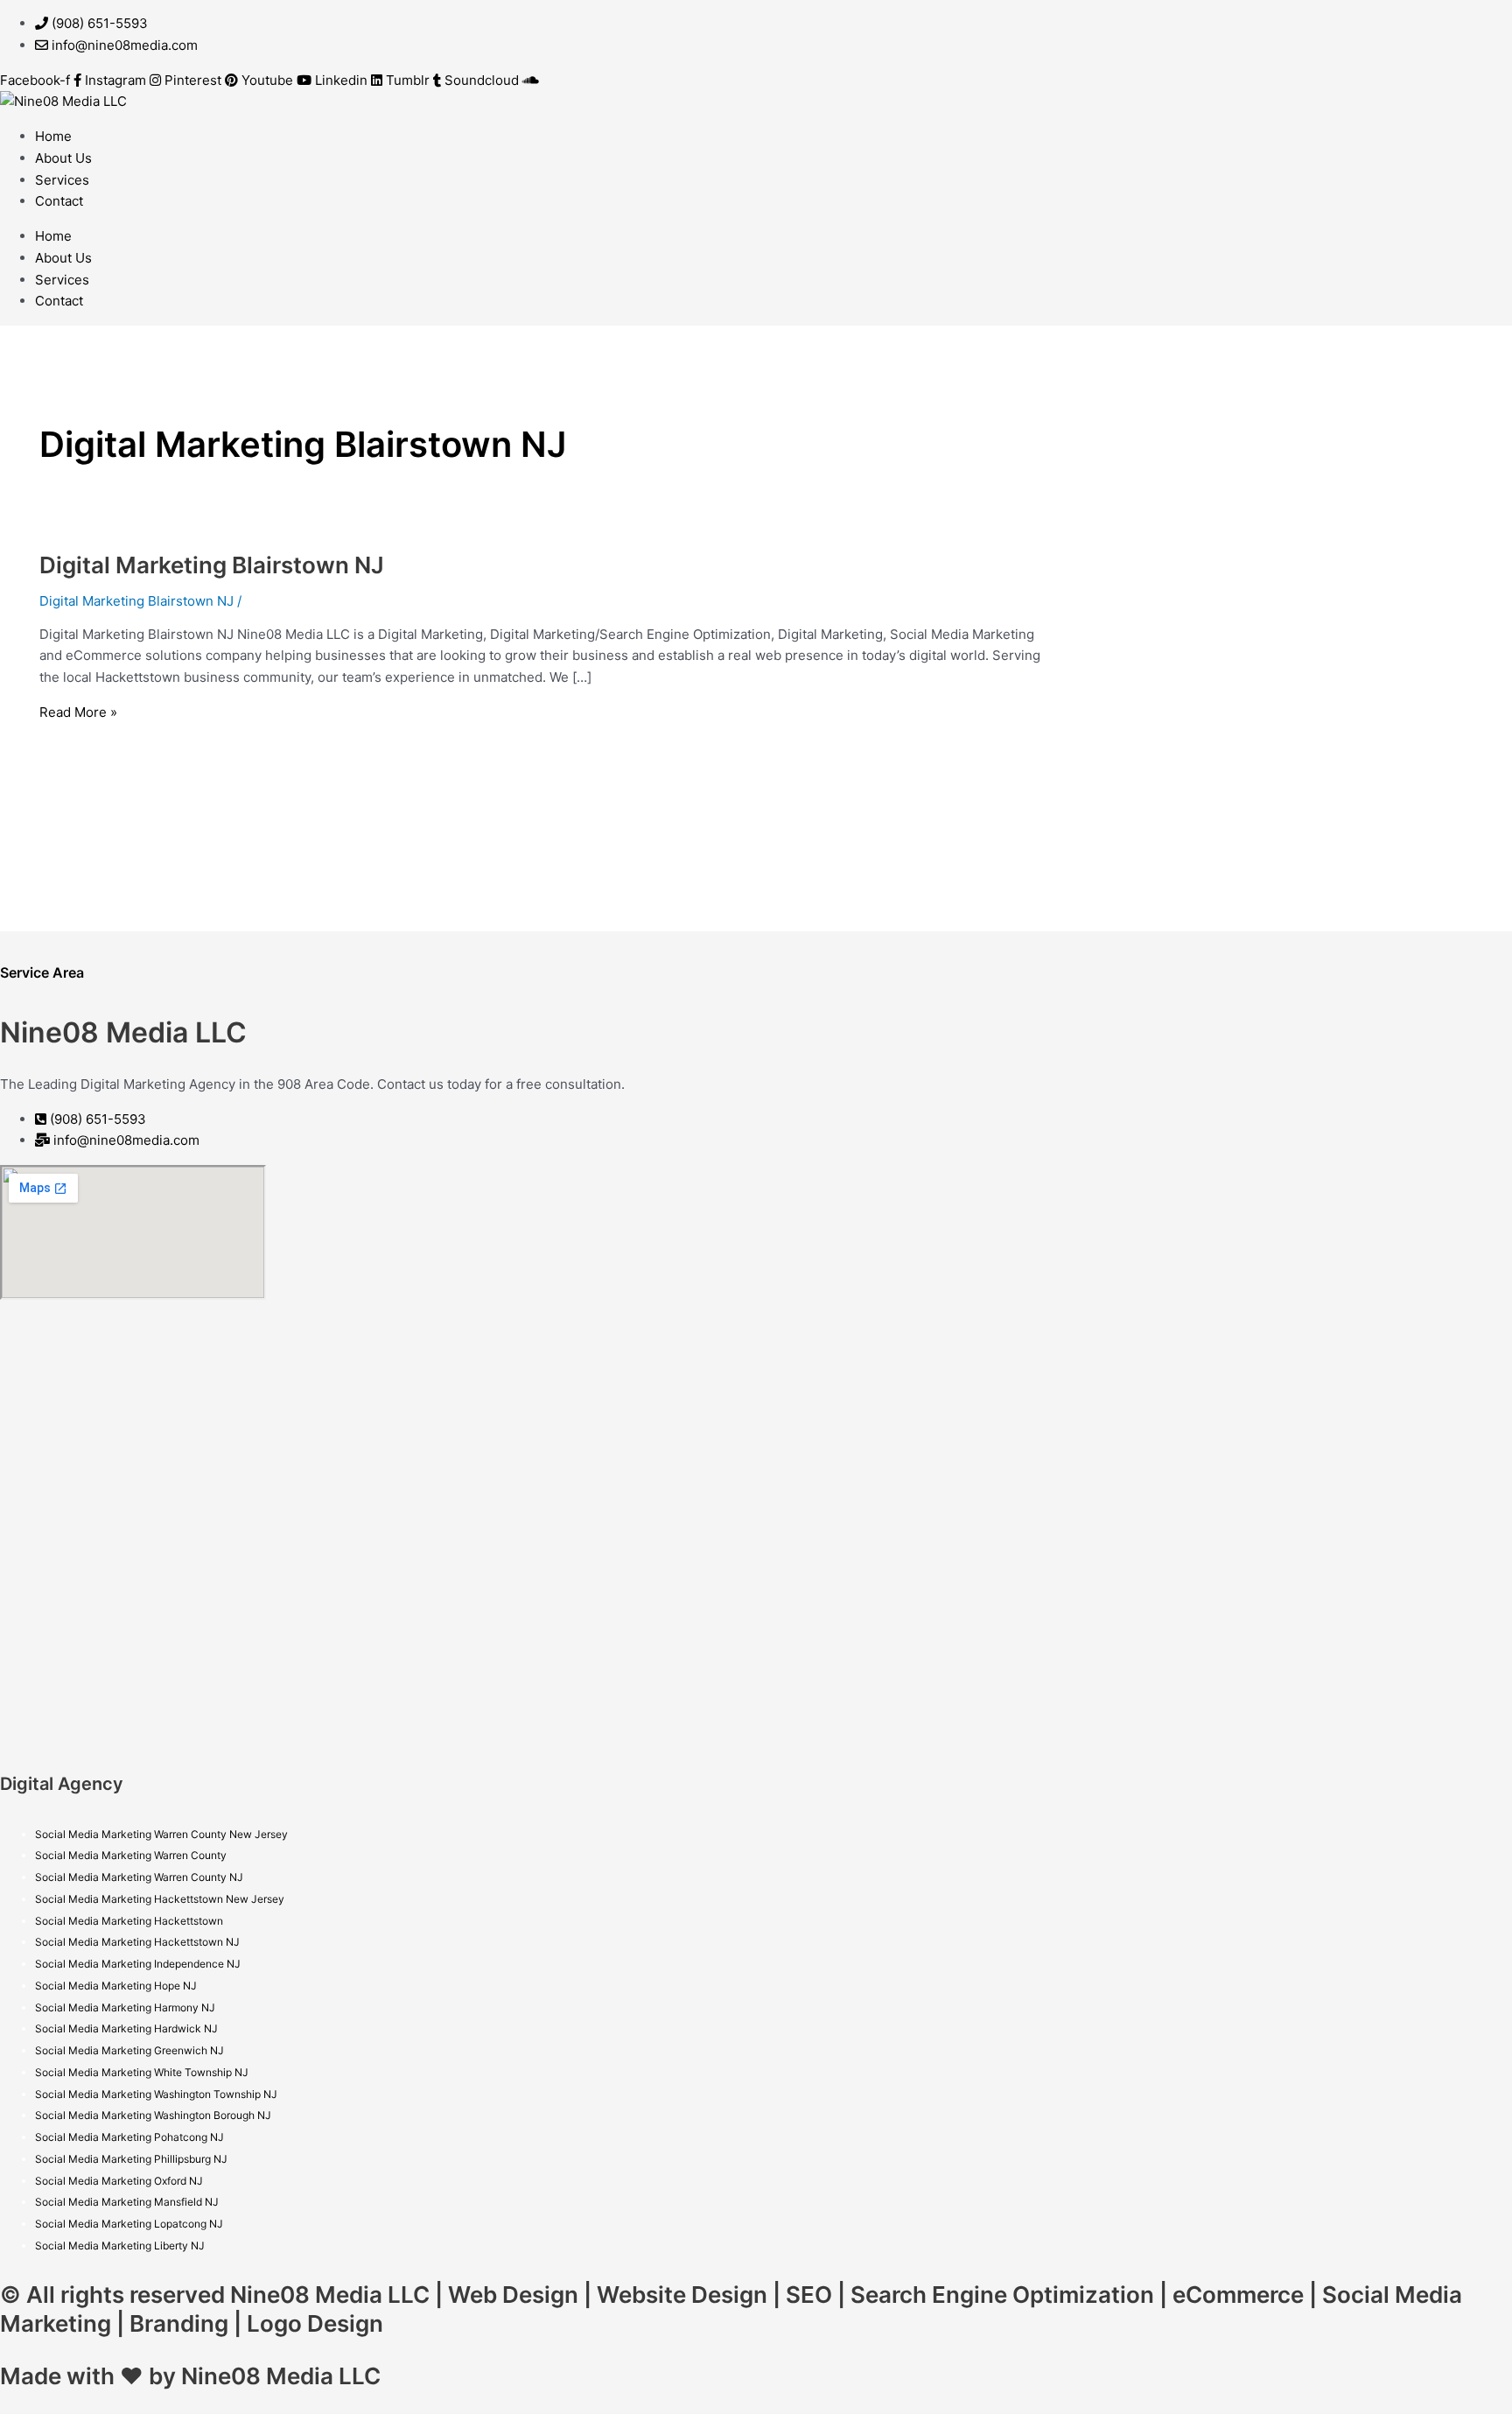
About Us (63, 158)
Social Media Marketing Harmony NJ (125, 2007)
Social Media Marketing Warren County (131, 1855)
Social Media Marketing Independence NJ (138, 1964)
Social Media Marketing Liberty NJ (120, 2246)
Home (53, 136)
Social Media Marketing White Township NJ (142, 2072)
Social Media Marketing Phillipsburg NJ (131, 2159)
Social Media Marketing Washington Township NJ (156, 2094)
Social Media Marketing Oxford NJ (119, 2181)
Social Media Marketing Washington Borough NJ (153, 2115)
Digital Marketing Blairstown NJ (212, 565)
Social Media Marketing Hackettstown (129, 1921)
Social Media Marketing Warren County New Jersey (161, 1834)
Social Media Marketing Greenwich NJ (129, 2050)
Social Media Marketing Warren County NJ (139, 1877)
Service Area (42, 972)
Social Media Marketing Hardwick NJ (126, 2028)
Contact (59, 201)
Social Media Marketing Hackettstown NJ (137, 1942)
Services (62, 180)
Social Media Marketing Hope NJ (116, 1986)
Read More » (78, 712)
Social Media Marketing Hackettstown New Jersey (160, 1899)
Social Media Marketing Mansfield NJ (127, 2202)
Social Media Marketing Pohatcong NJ (129, 2137)
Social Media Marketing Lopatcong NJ (129, 2224)
